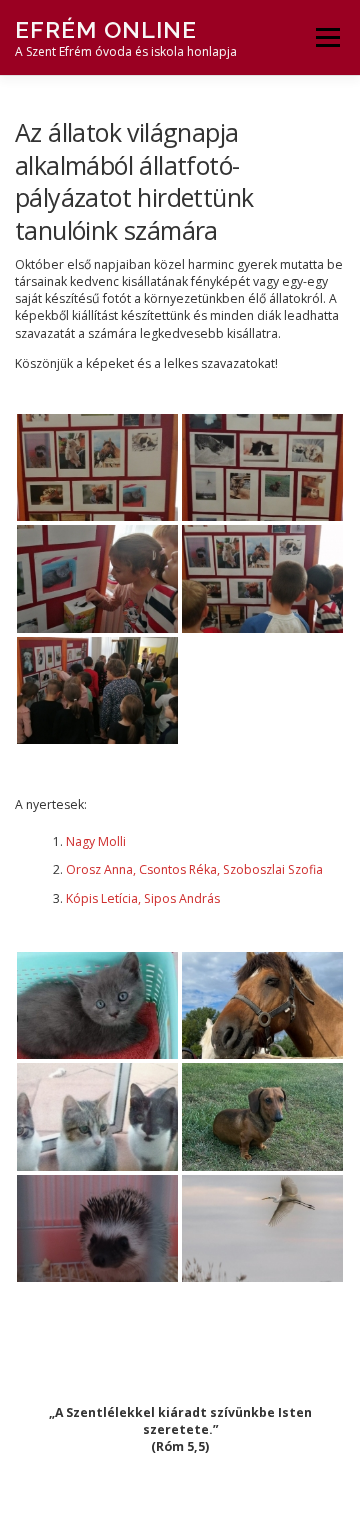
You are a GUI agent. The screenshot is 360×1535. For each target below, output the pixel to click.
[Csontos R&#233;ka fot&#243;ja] (262, 1005)
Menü (326, 37)
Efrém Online (106, 29)
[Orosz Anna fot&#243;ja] (97, 1116)
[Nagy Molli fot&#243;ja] (97, 1005)
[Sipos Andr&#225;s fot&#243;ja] (262, 1228)
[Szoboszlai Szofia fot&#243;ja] (262, 1116)
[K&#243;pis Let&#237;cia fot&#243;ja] (97, 1228)
